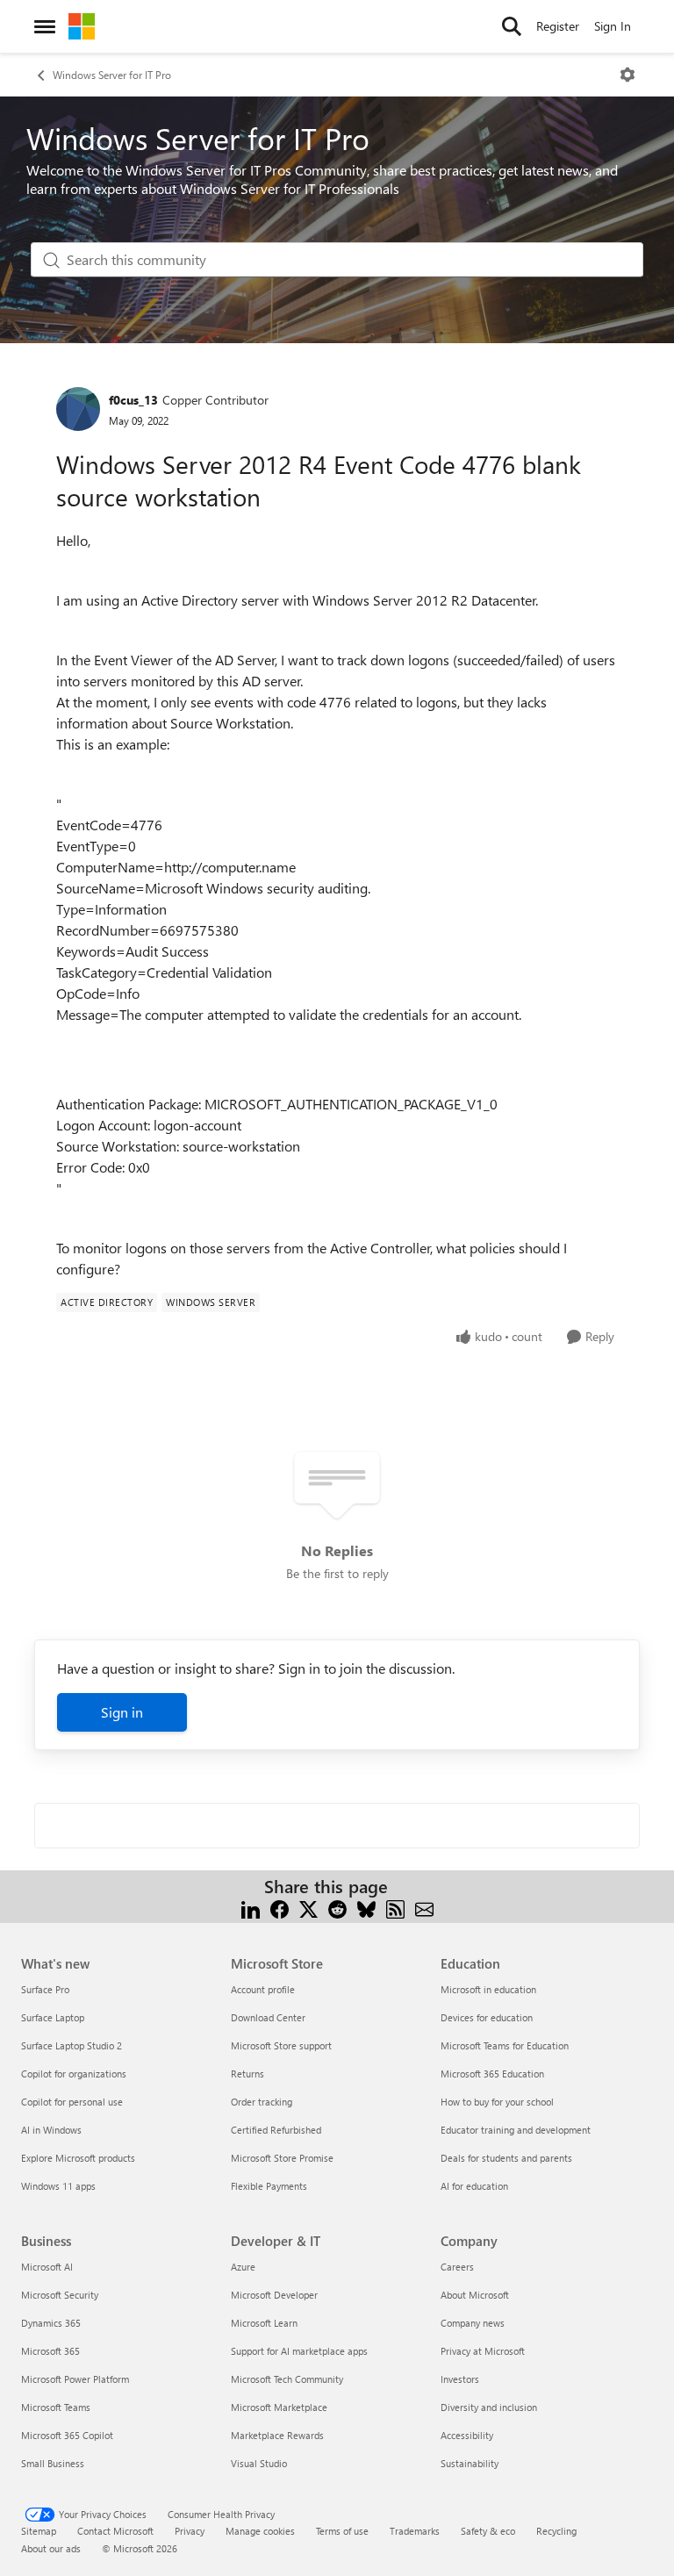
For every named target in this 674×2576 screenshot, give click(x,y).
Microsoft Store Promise (282, 2158)
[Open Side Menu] (45, 26)
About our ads (51, 2548)
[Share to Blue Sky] (366, 1908)
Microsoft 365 (50, 2351)
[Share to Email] (424, 1908)
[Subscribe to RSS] (395, 1908)
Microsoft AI (47, 2267)
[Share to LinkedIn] (251, 1908)
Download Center (268, 2017)
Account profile (263, 1989)
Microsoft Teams (56, 2407)
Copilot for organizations (74, 2074)
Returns (247, 2074)
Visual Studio (259, 2463)
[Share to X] (308, 1908)
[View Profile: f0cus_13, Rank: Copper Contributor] (78, 409)
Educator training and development (516, 2130)
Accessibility (467, 2435)
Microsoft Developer (274, 2295)
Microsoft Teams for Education (505, 2045)
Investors (460, 2379)
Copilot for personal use (72, 2102)
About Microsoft (475, 2295)
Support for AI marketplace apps (299, 2351)
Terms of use (342, 2531)
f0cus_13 (133, 400)
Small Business (53, 2463)
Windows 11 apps (58, 2186)
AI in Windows (51, 2130)
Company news (473, 2323)
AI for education (474, 2186)
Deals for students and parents (506, 2158)
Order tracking (262, 2102)
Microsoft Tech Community (287, 2379)
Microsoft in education (488, 1989)
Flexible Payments (269, 2186)
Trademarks (415, 2531)
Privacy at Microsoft (483, 2351)
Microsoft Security (60, 2295)
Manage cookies (260, 2531)
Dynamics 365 (51, 2323)
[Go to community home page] (82, 26)
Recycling (556, 2531)
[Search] (512, 26)
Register (558, 26)
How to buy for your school (497, 2102)
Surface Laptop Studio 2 (72, 2045)
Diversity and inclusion (489, 2407)
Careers (457, 2267)
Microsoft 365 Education (492, 2074)
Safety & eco (488, 2531)
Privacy (190, 2531)
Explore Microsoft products (78, 2158)
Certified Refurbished (276, 2130)
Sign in (122, 1712)
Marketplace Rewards (277, 2435)
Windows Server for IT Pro (112, 75)
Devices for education (487, 2017)
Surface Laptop (53, 2017)
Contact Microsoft (115, 2531)
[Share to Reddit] (337, 1908)
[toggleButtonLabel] (627, 75)
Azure (243, 2267)
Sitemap (39, 2531)
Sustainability (470, 2463)
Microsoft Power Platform (75, 2379)
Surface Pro (45, 1989)
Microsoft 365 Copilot (67, 2435)
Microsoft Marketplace (279, 2407)
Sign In (613, 26)
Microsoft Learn (264, 2323)
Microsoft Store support (281, 2045)
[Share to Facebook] (280, 1908)
